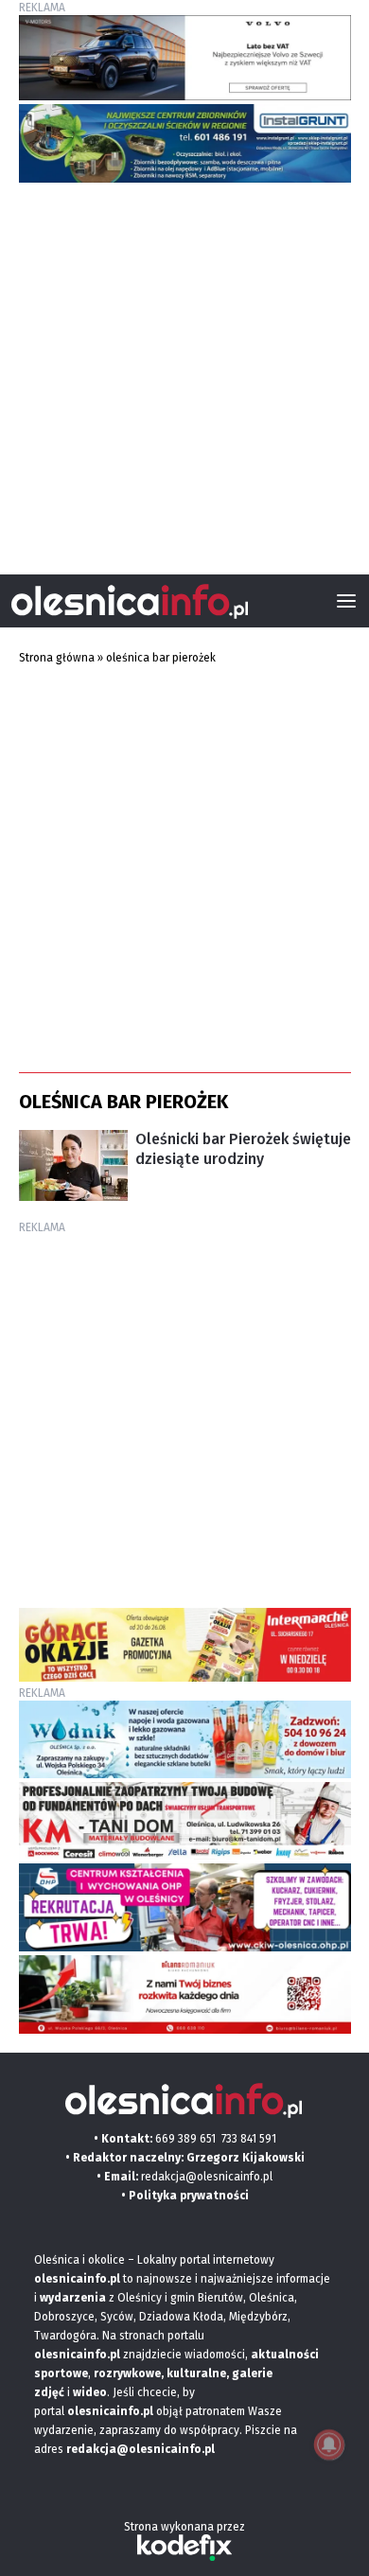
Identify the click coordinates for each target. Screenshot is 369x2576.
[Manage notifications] (329, 2444)
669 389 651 (185, 2139)
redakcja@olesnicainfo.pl (207, 2177)
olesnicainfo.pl (110, 2411)
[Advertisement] (184, 371)
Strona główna (57, 658)
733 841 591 (249, 2139)
